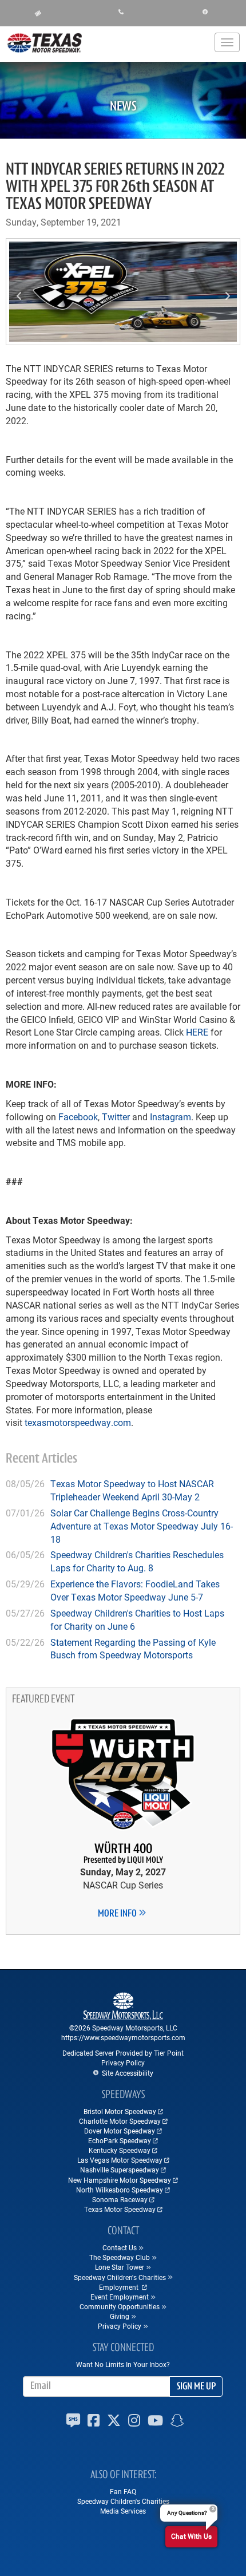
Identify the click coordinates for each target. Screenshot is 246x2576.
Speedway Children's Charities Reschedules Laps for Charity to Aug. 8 (137, 1561)
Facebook (78, 1117)
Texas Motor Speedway (120, 2209)
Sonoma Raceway (120, 2199)
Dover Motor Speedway (120, 2131)
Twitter (116, 1117)
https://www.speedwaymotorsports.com (123, 2037)
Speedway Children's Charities (123, 2501)
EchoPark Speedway (120, 2140)
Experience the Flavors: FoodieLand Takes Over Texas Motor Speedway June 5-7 (135, 1590)
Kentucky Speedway (120, 2150)
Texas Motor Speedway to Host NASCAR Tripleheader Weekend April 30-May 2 (132, 1490)
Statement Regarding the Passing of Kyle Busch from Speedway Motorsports (133, 1649)
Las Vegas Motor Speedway (120, 2160)
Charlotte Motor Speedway (120, 2121)
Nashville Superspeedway (120, 2170)
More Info (118, 1914)
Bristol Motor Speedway (120, 2111)
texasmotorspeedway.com (78, 1422)
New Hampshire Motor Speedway (120, 2180)
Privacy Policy (123, 2063)
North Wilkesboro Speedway (120, 2190)
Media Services (123, 2511)
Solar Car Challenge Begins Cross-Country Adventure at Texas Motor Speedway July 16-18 (142, 1526)
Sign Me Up (196, 2387)
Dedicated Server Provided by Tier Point (123, 2053)
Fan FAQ (123, 2491)
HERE (197, 1032)
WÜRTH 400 (123, 1854)
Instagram (170, 1117)
